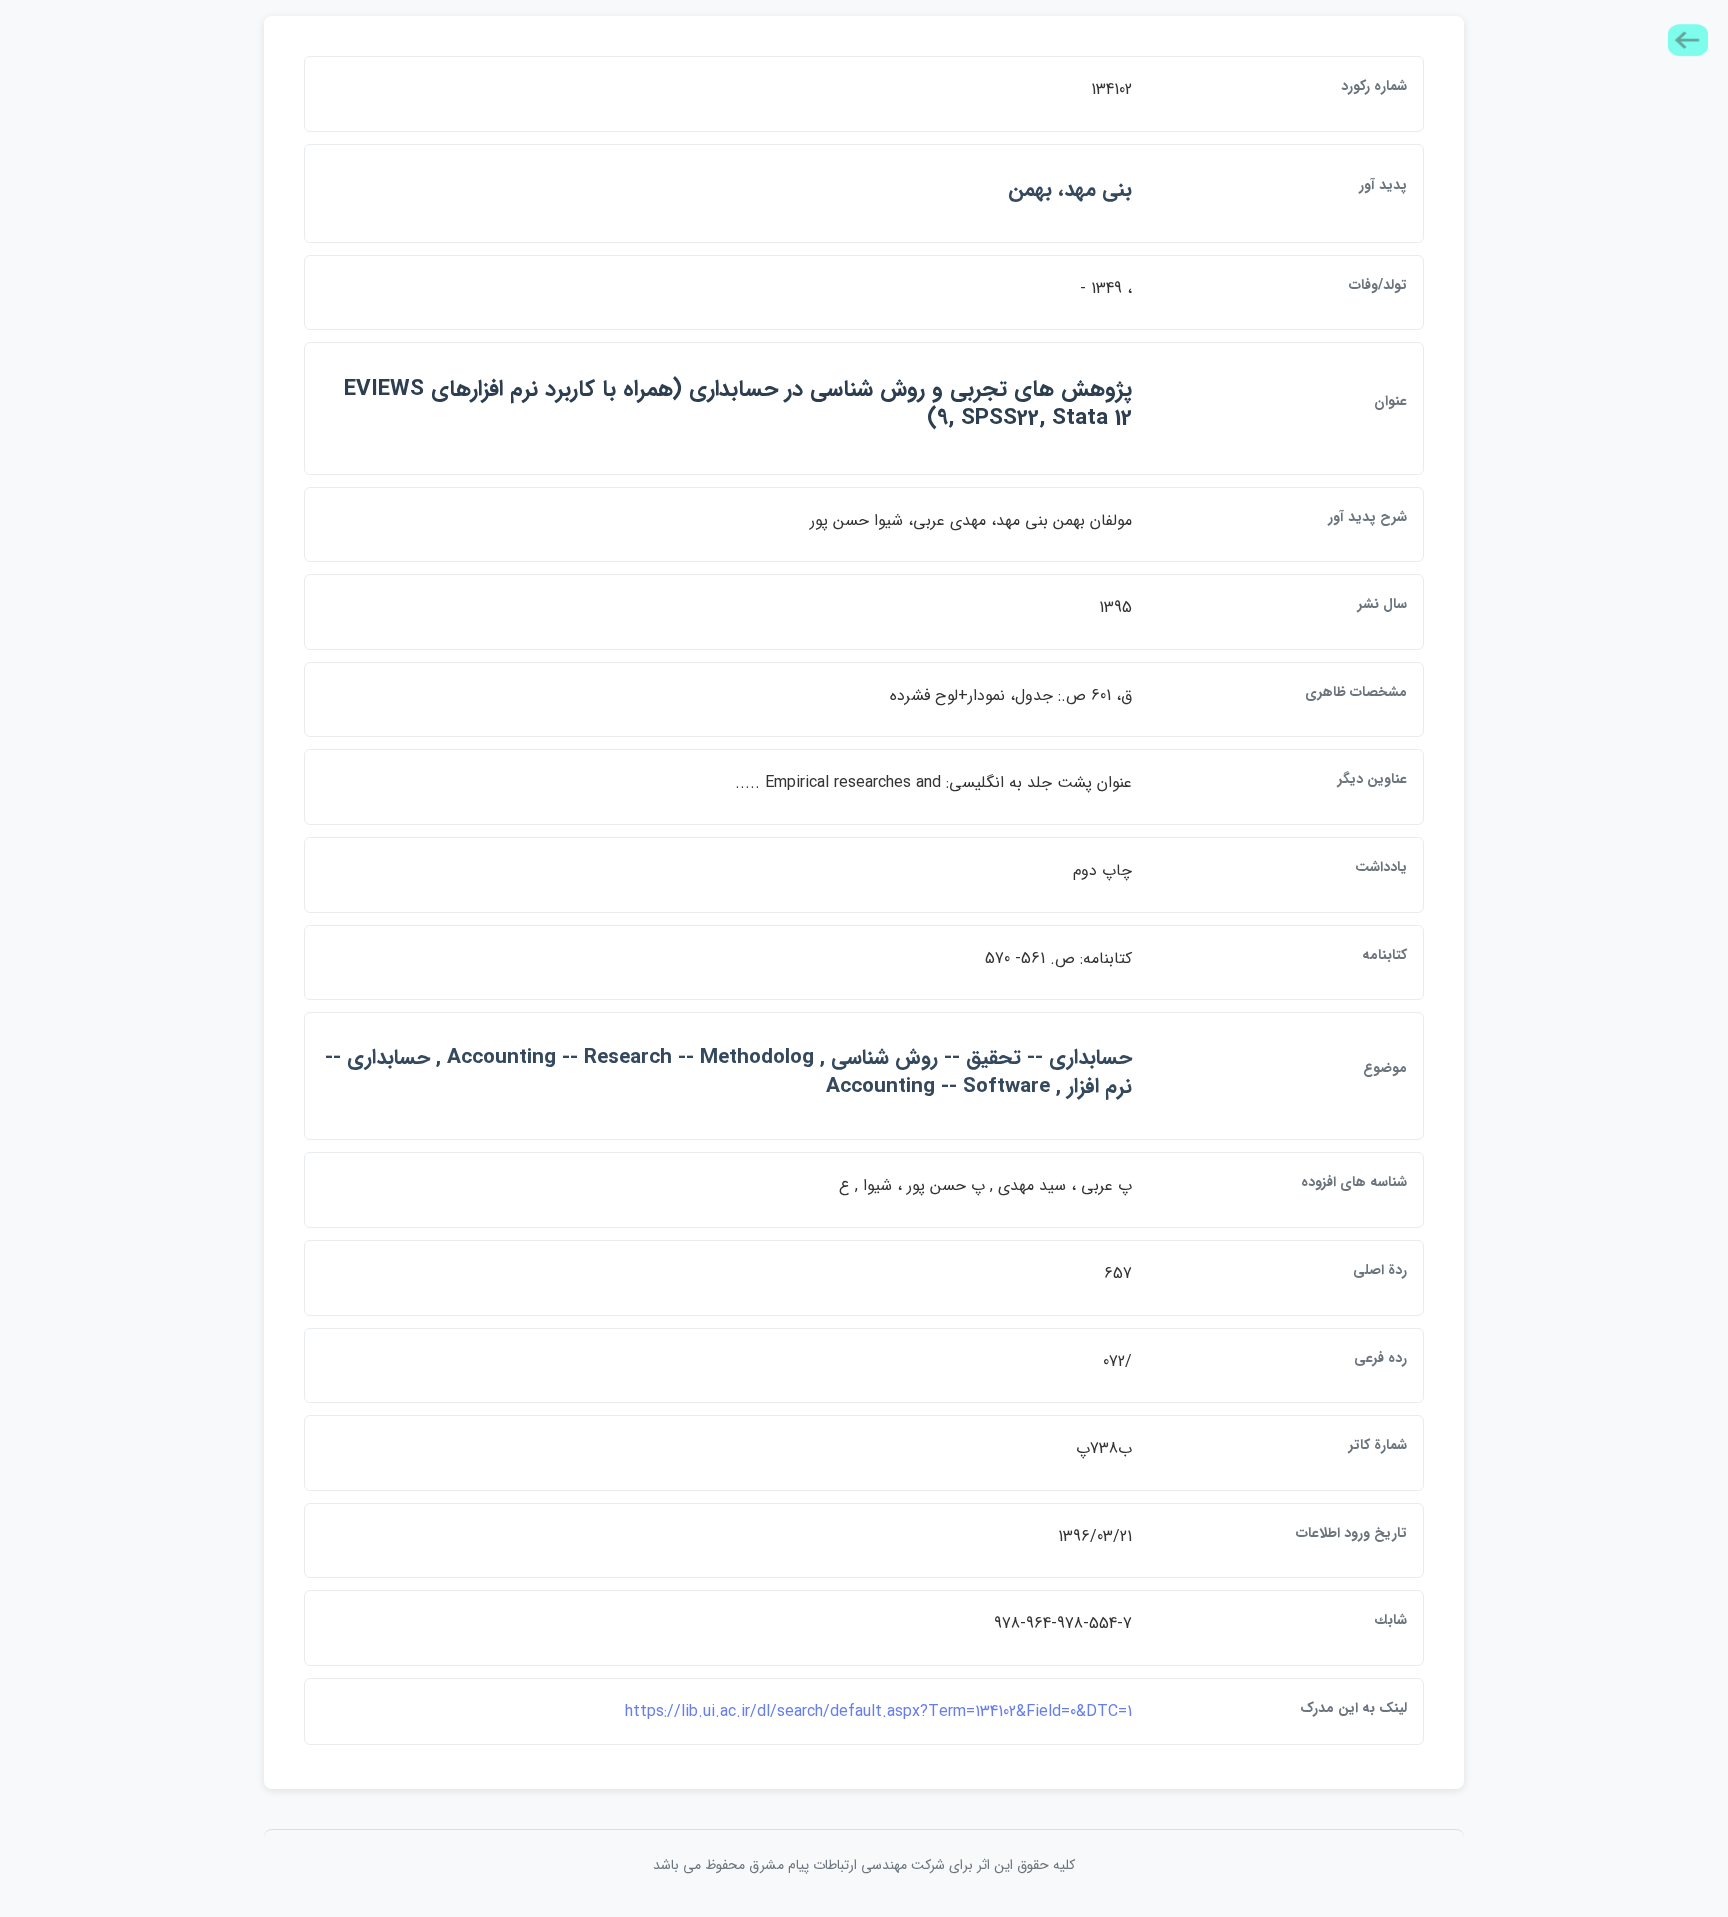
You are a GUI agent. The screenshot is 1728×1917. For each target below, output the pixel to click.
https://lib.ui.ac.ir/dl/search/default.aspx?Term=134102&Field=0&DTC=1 (878, 1711)
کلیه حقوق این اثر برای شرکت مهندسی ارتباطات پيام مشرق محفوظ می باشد (864, 1865)
